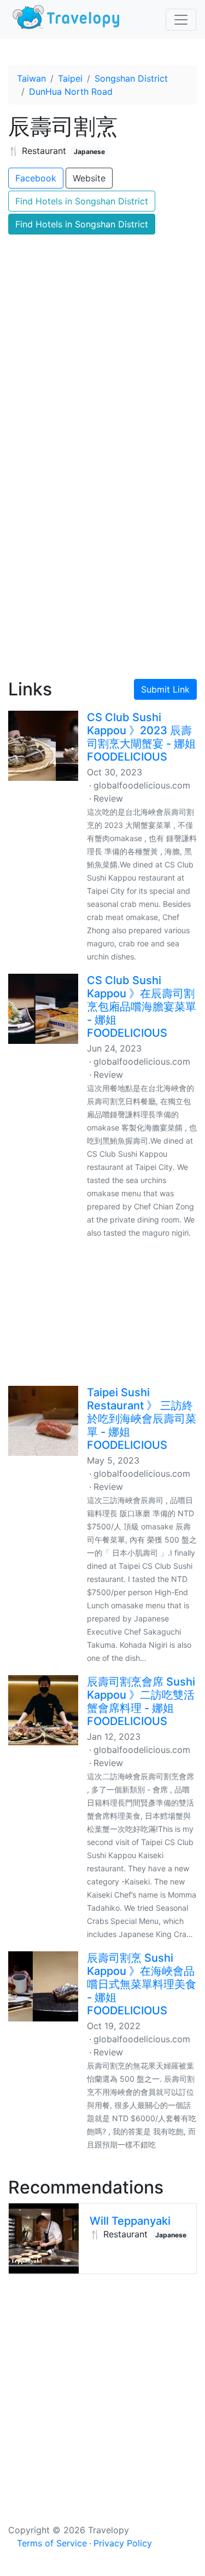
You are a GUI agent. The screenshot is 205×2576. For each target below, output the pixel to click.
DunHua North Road (71, 92)
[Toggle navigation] (181, 20)
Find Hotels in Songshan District (82, 201)
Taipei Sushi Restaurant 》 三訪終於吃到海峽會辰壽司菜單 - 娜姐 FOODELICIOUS (142, 1419)
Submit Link (165, 689)
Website (89, 178)
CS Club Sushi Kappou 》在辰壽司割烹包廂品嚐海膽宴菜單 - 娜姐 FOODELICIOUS (142, 1007)
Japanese (89, 152)
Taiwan (31, 78)
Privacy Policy (123, 2543)
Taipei (70, 78)
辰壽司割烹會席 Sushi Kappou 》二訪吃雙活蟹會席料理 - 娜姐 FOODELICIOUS (141, 1701)
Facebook (36, 178)
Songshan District (131, 78)
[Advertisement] (102, 550)
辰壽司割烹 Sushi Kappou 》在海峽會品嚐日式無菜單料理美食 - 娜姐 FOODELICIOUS (142, 1984)
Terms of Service (52, 2543)
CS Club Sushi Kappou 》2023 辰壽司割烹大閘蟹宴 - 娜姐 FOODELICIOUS (141, 737)
